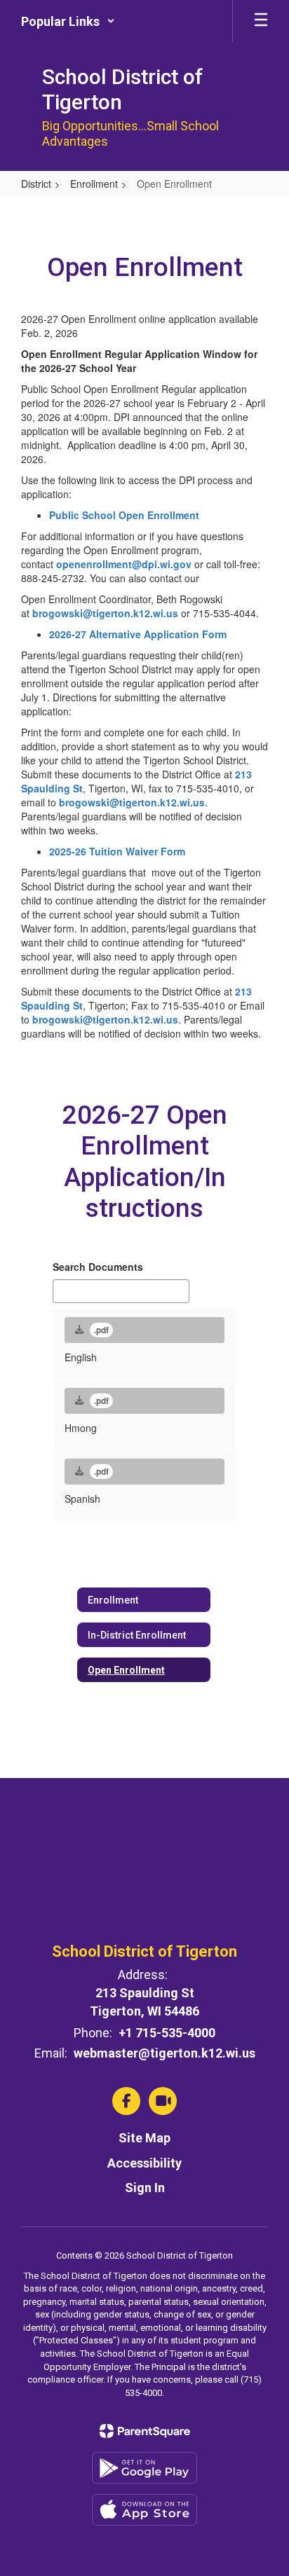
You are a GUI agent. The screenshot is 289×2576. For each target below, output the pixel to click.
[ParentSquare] (145, 2431)
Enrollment (94, 184)
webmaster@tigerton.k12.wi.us (164, 2053)
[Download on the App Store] (144, 2510)
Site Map (144, 2138)
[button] (68, 21)
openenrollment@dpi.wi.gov (124, 564)
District (36, 184)
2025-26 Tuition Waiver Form (117, 851)
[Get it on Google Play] (144, 2468)
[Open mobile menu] (261, 21)
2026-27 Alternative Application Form (138, 634)
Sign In (145, 2188)
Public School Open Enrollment (124, 515)
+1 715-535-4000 (167, 2033)
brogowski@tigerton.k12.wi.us (105, 613)
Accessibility (144, 2163)
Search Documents (98, 1267)
